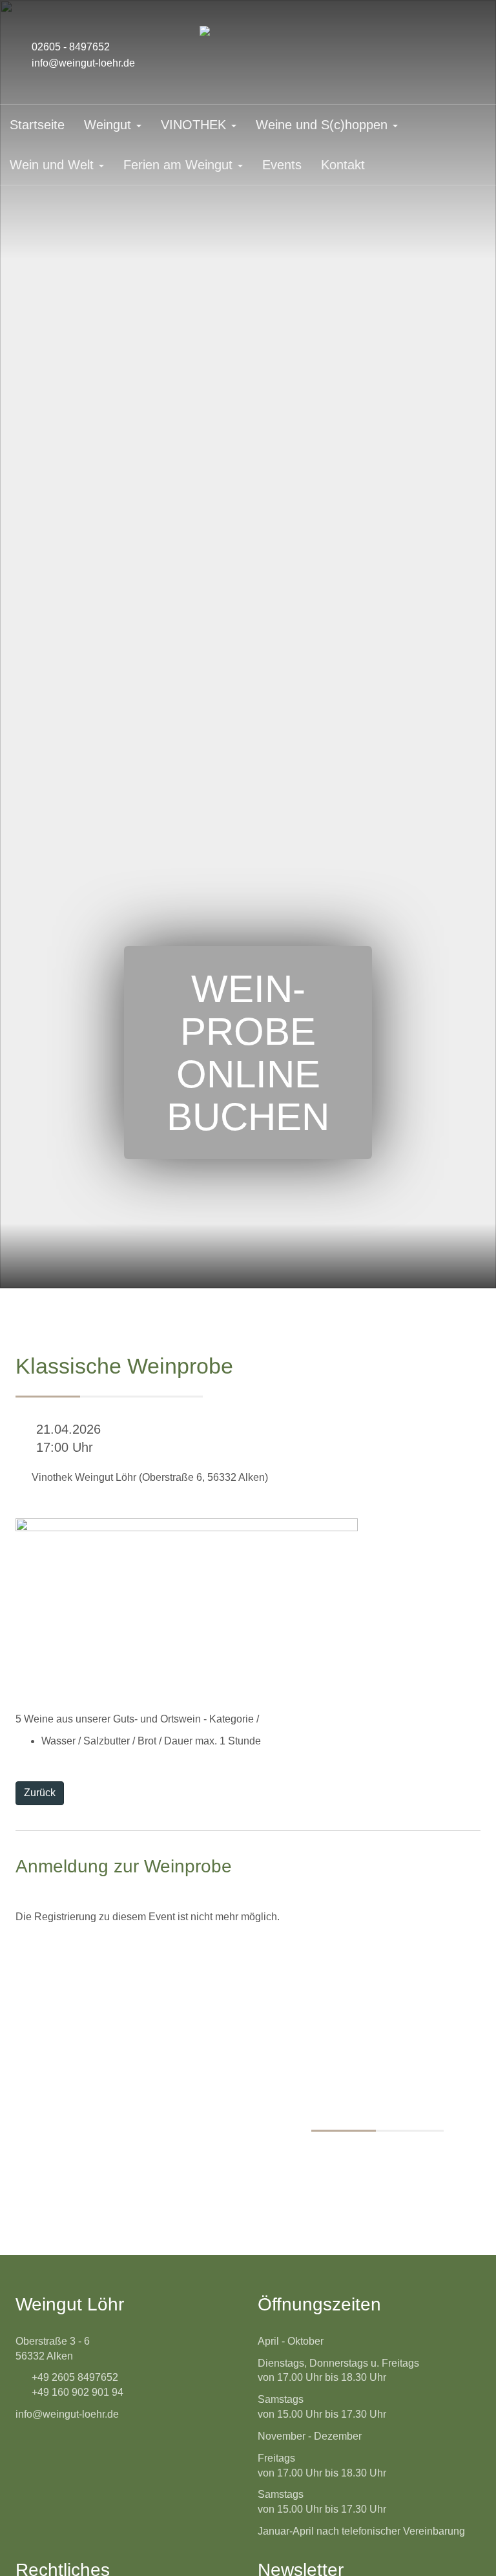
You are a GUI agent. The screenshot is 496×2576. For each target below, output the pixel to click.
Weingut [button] (109, 125)
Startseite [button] (37, 125)
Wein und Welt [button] (54, 165)
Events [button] (282, 165)
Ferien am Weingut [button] (180, 165)
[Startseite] (248, 31)
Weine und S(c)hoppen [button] (324, 125)
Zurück (40, 1793)
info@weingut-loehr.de (83, 63)
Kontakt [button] (343, 165)
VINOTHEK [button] (195, 125)
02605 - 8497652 (71, 47)
